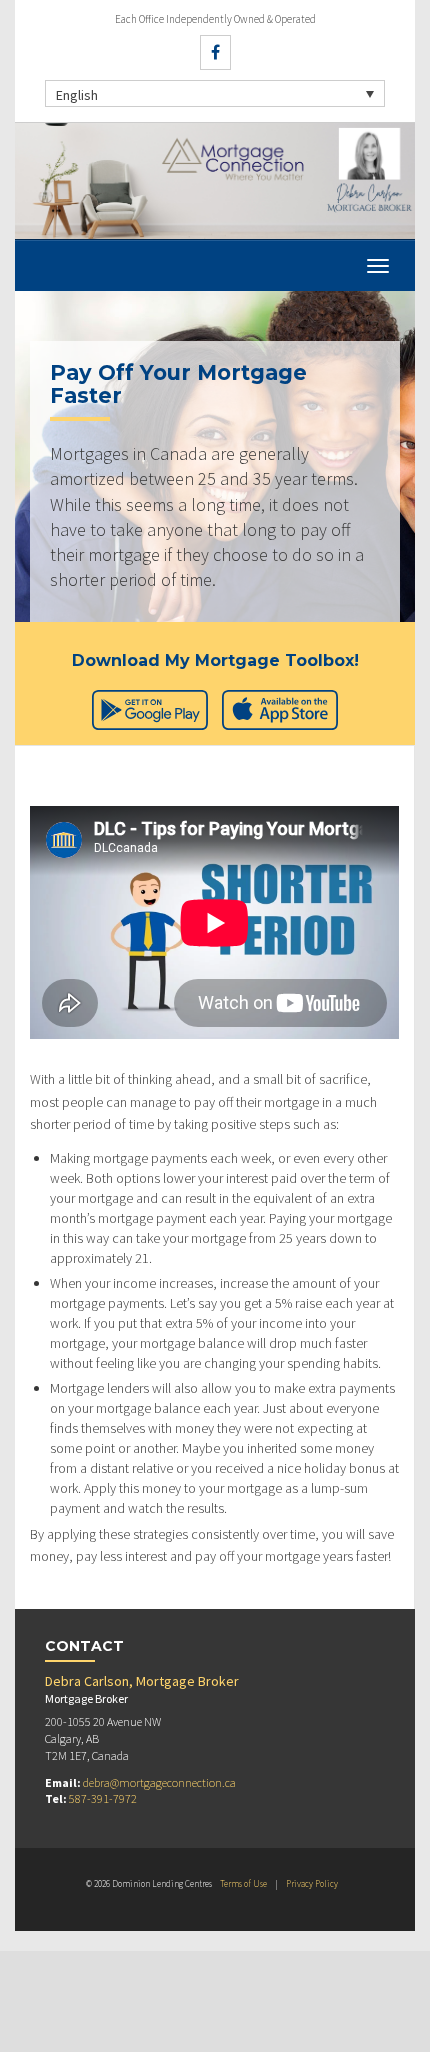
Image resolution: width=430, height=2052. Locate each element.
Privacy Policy (312, 1883)
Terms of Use (243, 1883)
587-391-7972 (103, 1798)
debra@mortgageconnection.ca (159, 1782)
